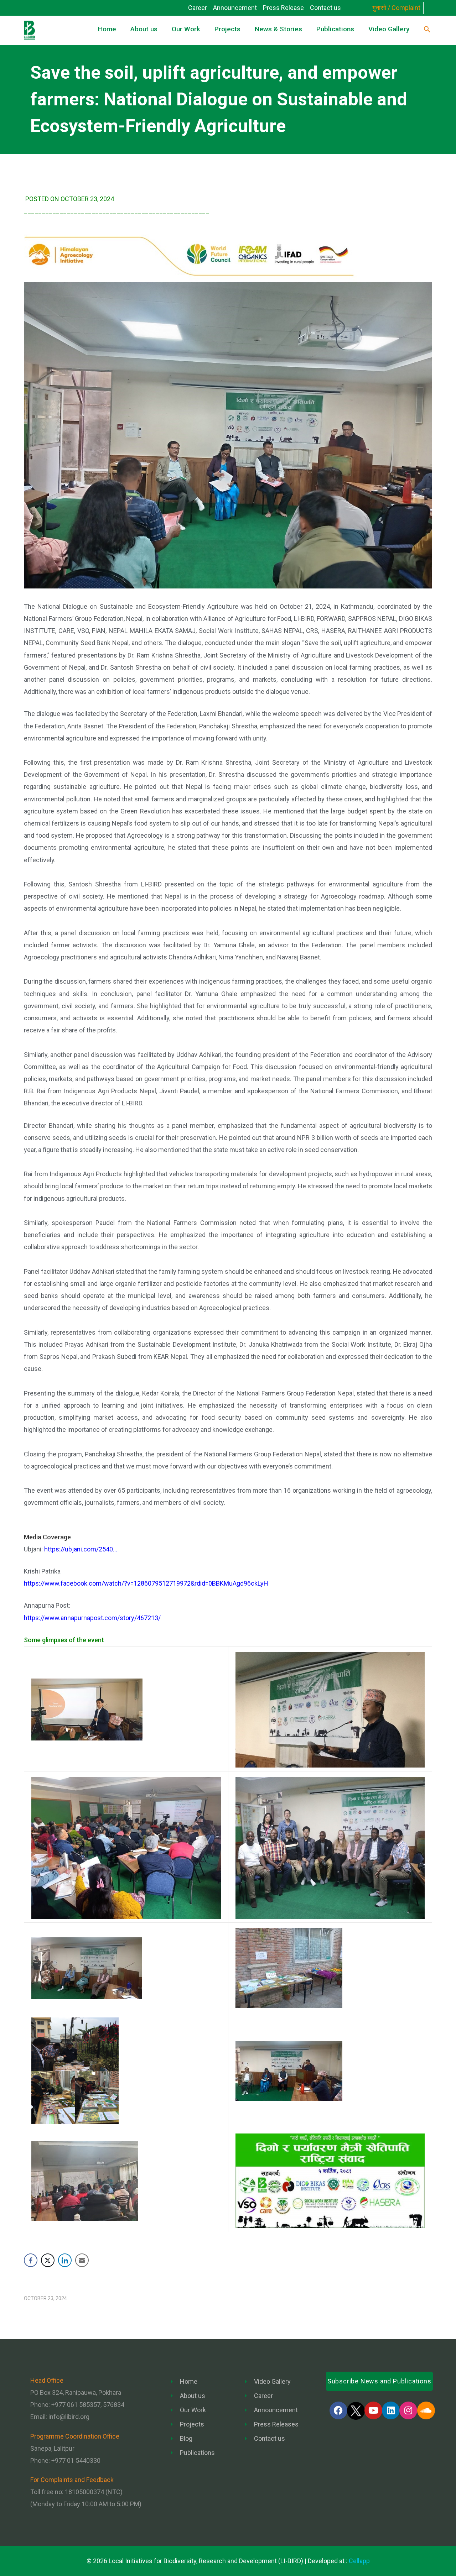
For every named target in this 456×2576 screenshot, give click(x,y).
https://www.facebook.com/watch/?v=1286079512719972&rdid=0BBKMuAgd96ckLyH (146, 1583)
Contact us (325, 8)
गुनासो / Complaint (396, 8)
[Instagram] (408, 2410)
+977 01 (76, 2460)
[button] (427, 30)
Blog (186, 2438)
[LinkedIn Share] (65, 2260)
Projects (192, 2424)
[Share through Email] (82, 2260)
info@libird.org (69, 2417)
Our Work (193, 2410)
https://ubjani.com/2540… (81, 1549)
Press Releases (276, 2424)
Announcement (235, 8)
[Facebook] (338, 2410)
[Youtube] (373, 2410)
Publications (197, 2453)
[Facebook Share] (31, 2260)
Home (189, 2381)
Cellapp (359, 2561)
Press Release (283, 8)
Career (198, 8)
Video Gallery (272, 2381)
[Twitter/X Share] (48, 2260)
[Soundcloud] (426, 2410)
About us (193, 2396)
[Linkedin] (391, 2410)
